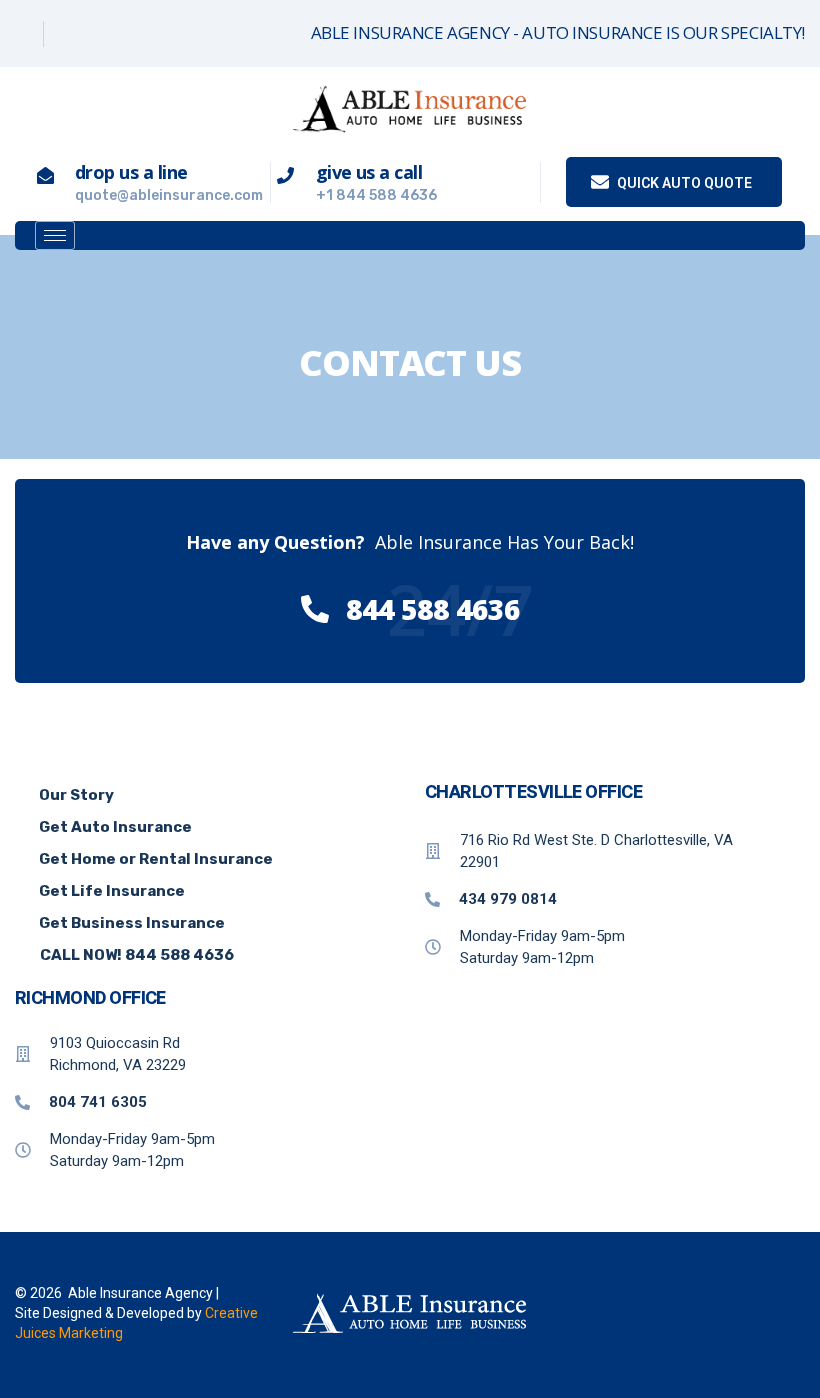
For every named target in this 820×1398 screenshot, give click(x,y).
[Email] (116, 34)
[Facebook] (22, 34)
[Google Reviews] (69, 34)
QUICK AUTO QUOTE (683, 183)
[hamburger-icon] (55, 235)
